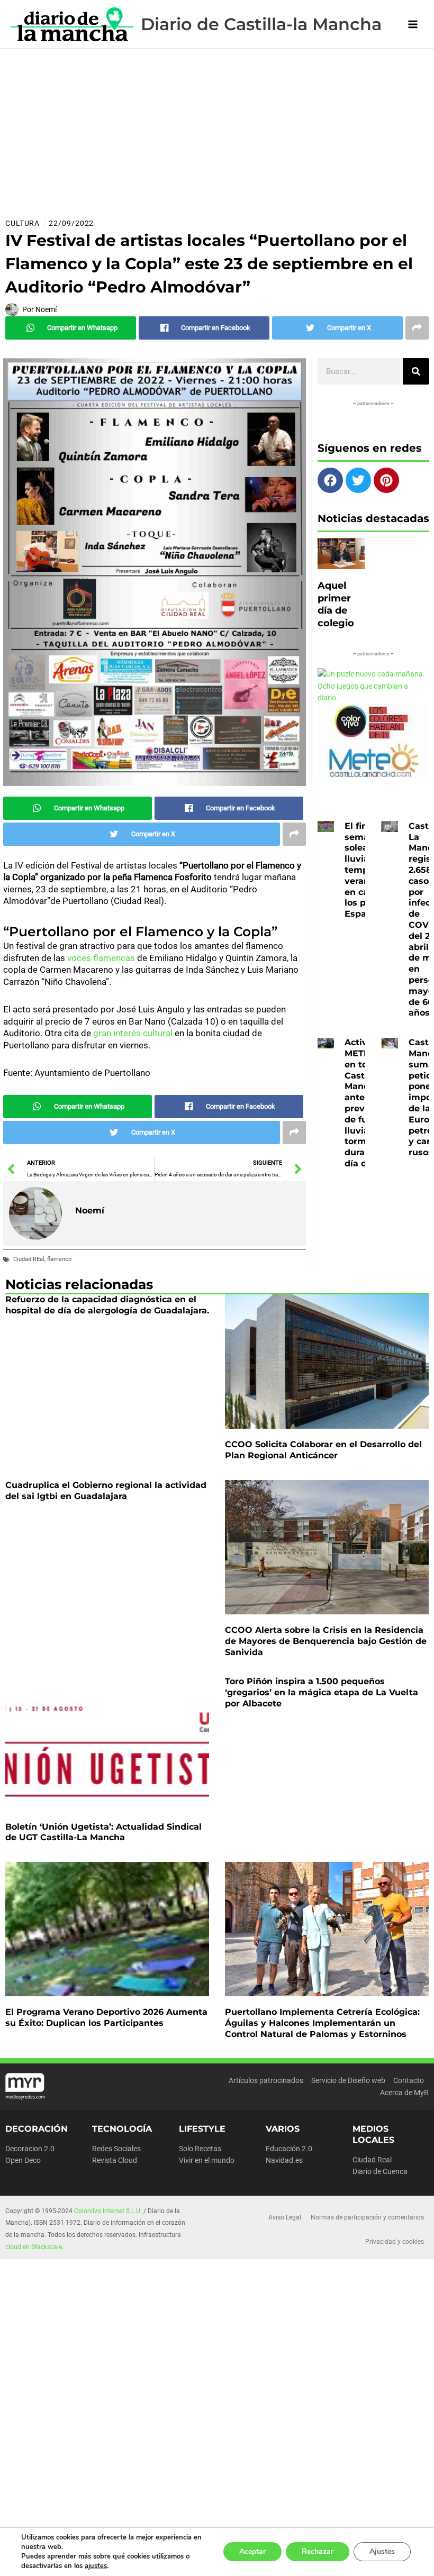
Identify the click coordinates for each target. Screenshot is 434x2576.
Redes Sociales (116, 2149)
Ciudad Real (372, 2160)
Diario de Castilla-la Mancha (261, 24)
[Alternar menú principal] (413, 24)
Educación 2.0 (289, 2149)
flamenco (59, 1259)
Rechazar (318, 2551)
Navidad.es (284, 2160)
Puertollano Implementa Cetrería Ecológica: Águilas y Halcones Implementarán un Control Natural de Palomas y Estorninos (322, 2023)
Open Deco (23, 2160)
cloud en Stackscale (34, 2247)
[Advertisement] (217, 128)
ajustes (96, 2566)
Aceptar (252, 2551)
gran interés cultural (133, 1033)
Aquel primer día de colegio (336, 604)
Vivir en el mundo (207, 2160)
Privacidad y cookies (395, 2242)
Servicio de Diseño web (348, 2080)
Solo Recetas (200, 2149)
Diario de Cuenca (380, 2171)
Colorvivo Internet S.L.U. (108, 2211)
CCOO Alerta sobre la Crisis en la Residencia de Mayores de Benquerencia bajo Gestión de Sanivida (326, 1641)
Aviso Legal (285, 2217)
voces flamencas (100, 958)
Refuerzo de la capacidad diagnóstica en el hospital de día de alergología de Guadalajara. (107, 1305)
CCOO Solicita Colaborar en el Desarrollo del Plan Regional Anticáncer (323, 1450)
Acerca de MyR (404, 2093)
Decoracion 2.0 (30, 2149)
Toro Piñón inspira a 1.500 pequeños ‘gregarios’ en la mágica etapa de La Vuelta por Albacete (322, 1692)
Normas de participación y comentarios (367, 2217)
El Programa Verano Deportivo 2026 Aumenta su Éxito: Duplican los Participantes (106, 2017)
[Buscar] (416, 371)
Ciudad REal (29, 1259)
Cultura (22, 223)
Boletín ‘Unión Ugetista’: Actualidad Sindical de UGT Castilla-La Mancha (103, 1832)
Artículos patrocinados (266, 2080)
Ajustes (382, 2551)
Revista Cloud (115, 2160)
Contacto (409, 2080)
